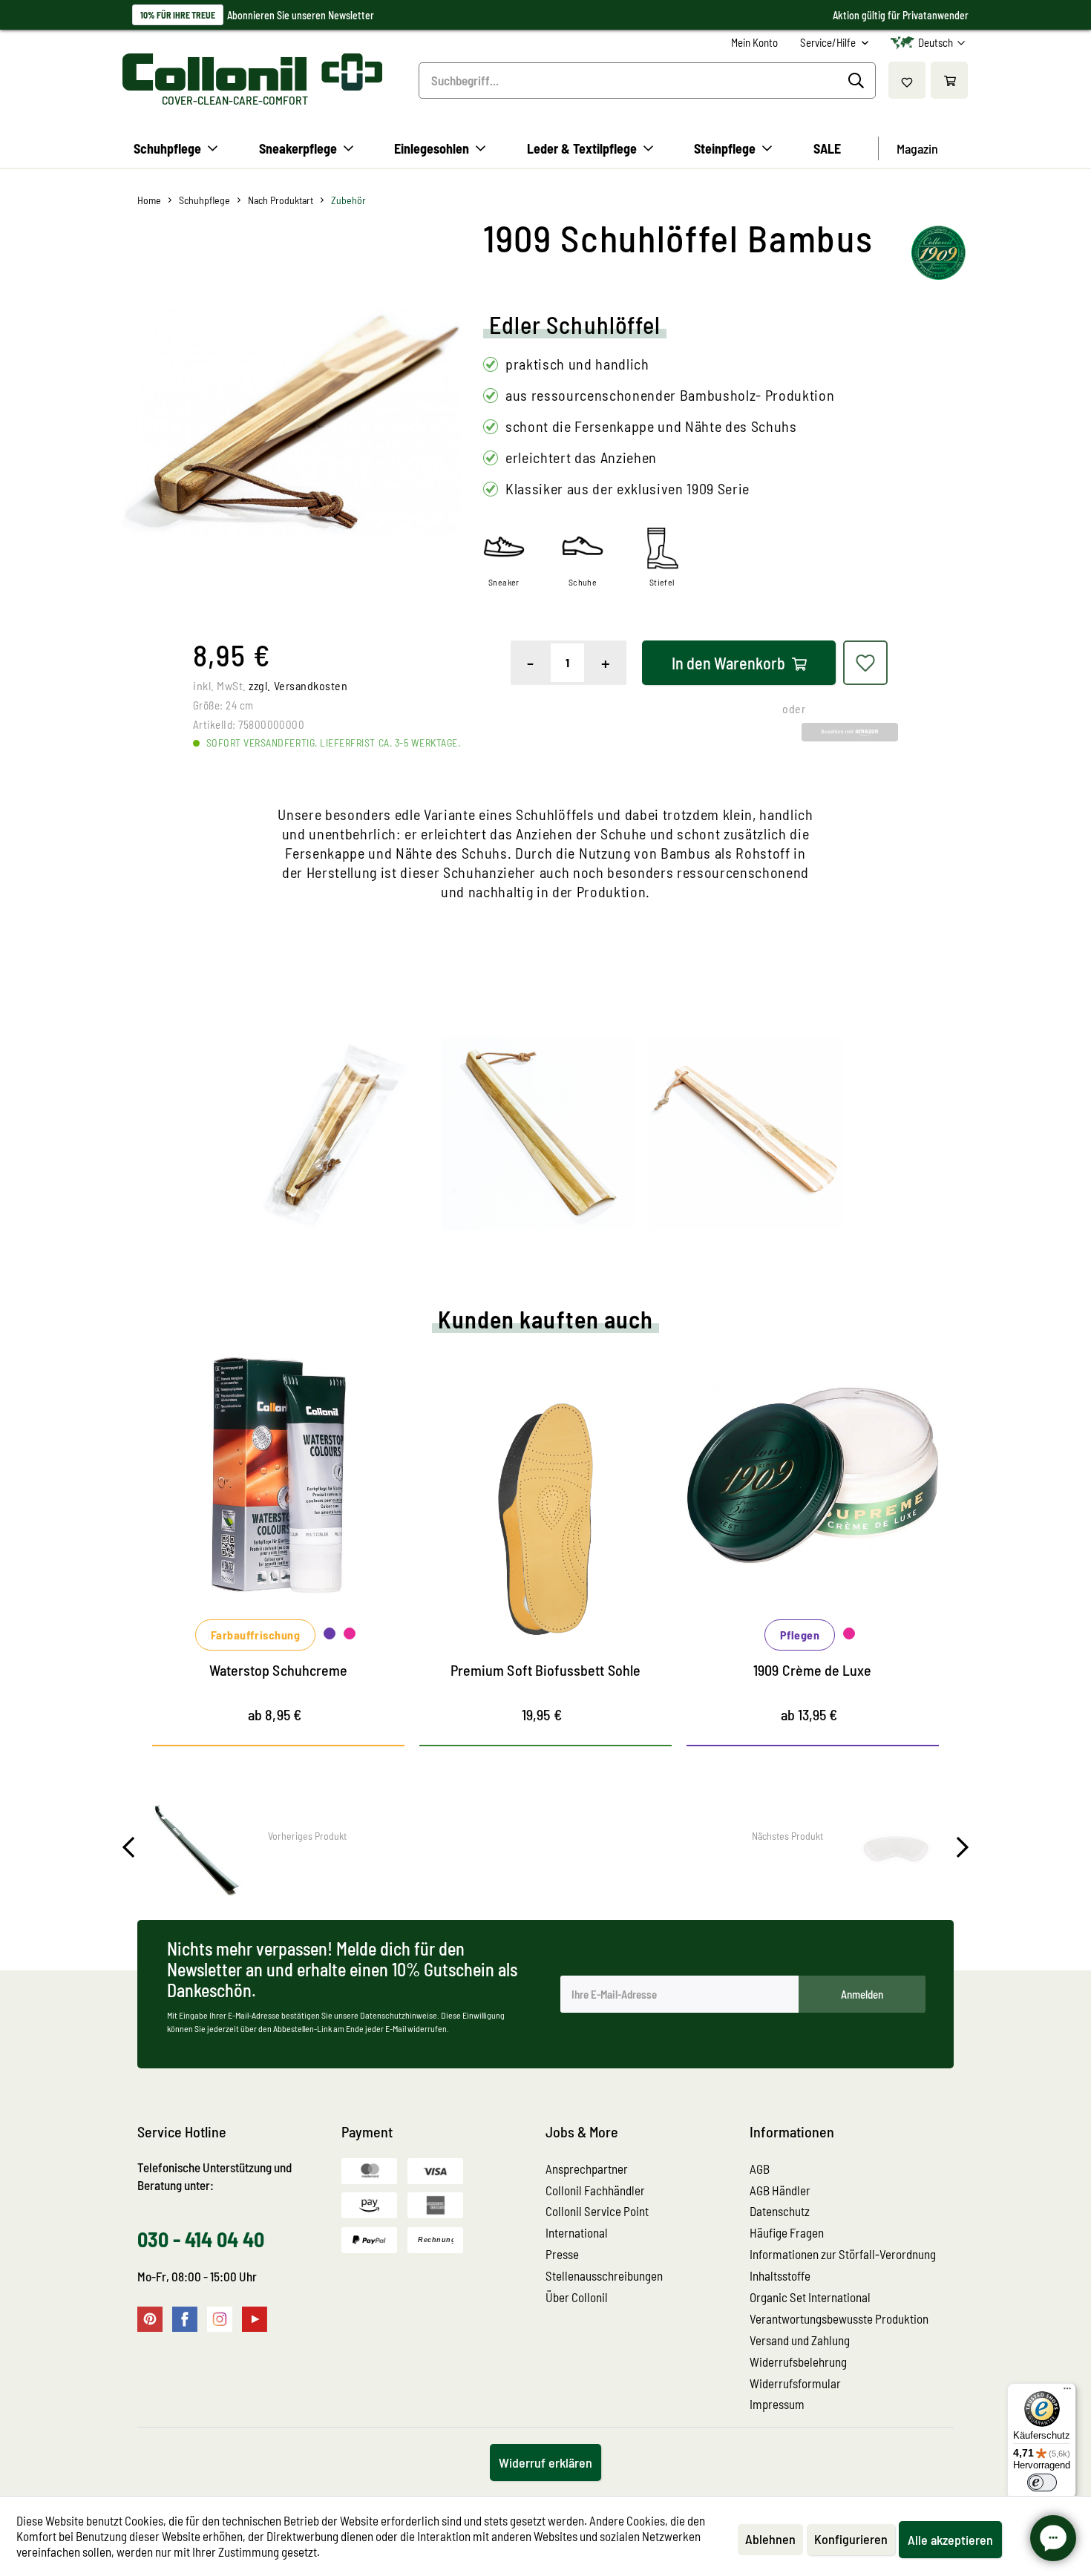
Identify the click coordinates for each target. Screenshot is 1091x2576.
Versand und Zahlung (800, 2340)
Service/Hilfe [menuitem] (829, 42)
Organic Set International (810, 2297)
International (577, 2232)
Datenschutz (780, 2211)
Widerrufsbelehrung (798, 2362)
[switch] (1042, 2482)
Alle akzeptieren (950, 2540)
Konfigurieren (851, 2539)
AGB (760, 2169)
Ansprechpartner (587, 2169)
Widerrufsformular (795, 2383)
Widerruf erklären (545, 2462)
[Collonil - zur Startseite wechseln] (252, 72)
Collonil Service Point (597, 2211)
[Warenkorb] (949, 80)
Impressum (777, 2404)
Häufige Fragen (787, 2232)
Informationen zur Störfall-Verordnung (843, 2254)
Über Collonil (577, 2297)
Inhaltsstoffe (780, 2275)
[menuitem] (754, 43)
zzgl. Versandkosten (298, 685)
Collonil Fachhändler (595, 2190)
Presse (562, 2254)
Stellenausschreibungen (604, 2275)
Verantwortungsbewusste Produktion (839, 2318)
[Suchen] (858, 81)
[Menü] (1067, 2392)
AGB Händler (780, 2190)
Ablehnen (770, 2539)
